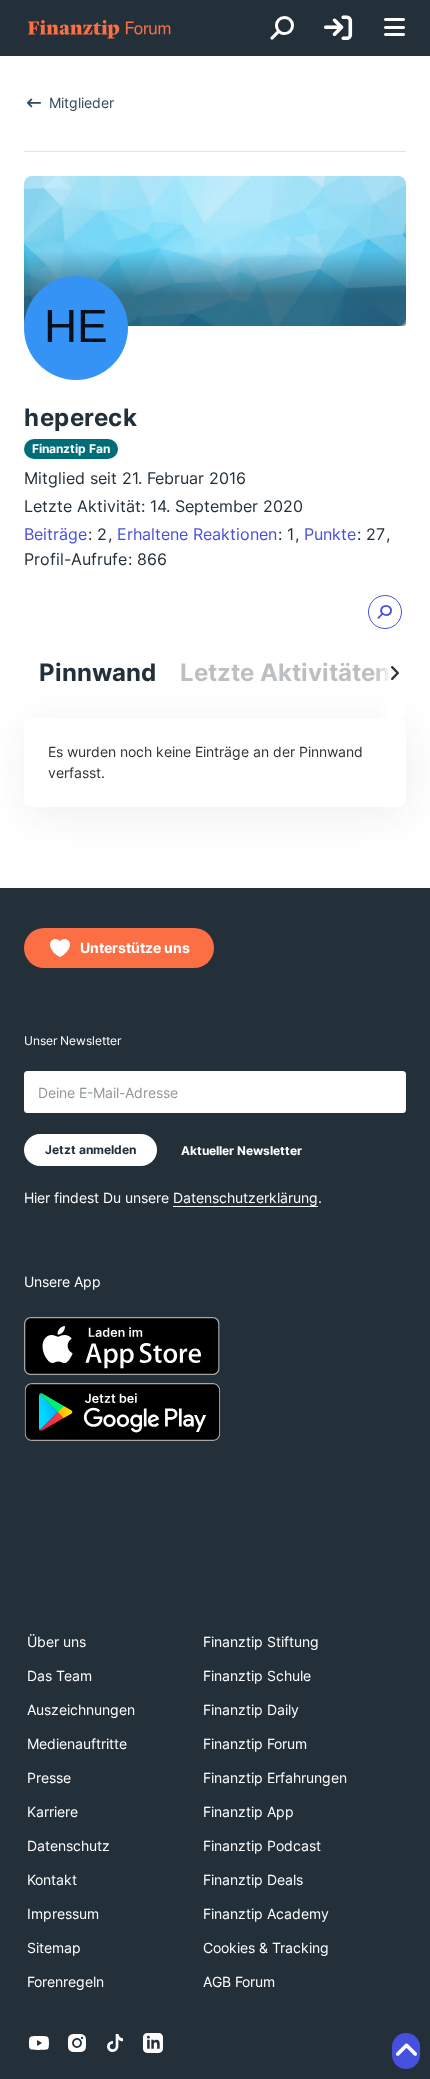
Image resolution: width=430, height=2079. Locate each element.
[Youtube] (39, 2043)
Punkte (330, 534)
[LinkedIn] (153, 2043)
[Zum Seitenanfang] (406, 2051)
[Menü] (394, 28)
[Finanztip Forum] (100, 28)
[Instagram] (77, 2043)
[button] (385, 612)
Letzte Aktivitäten (285, 672)
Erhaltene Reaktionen (197, 534)
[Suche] (282, 28)
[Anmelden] (338, 28)
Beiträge (55, 534)
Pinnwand (97, 672)
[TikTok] (115, 2043)
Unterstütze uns (135, 947)
